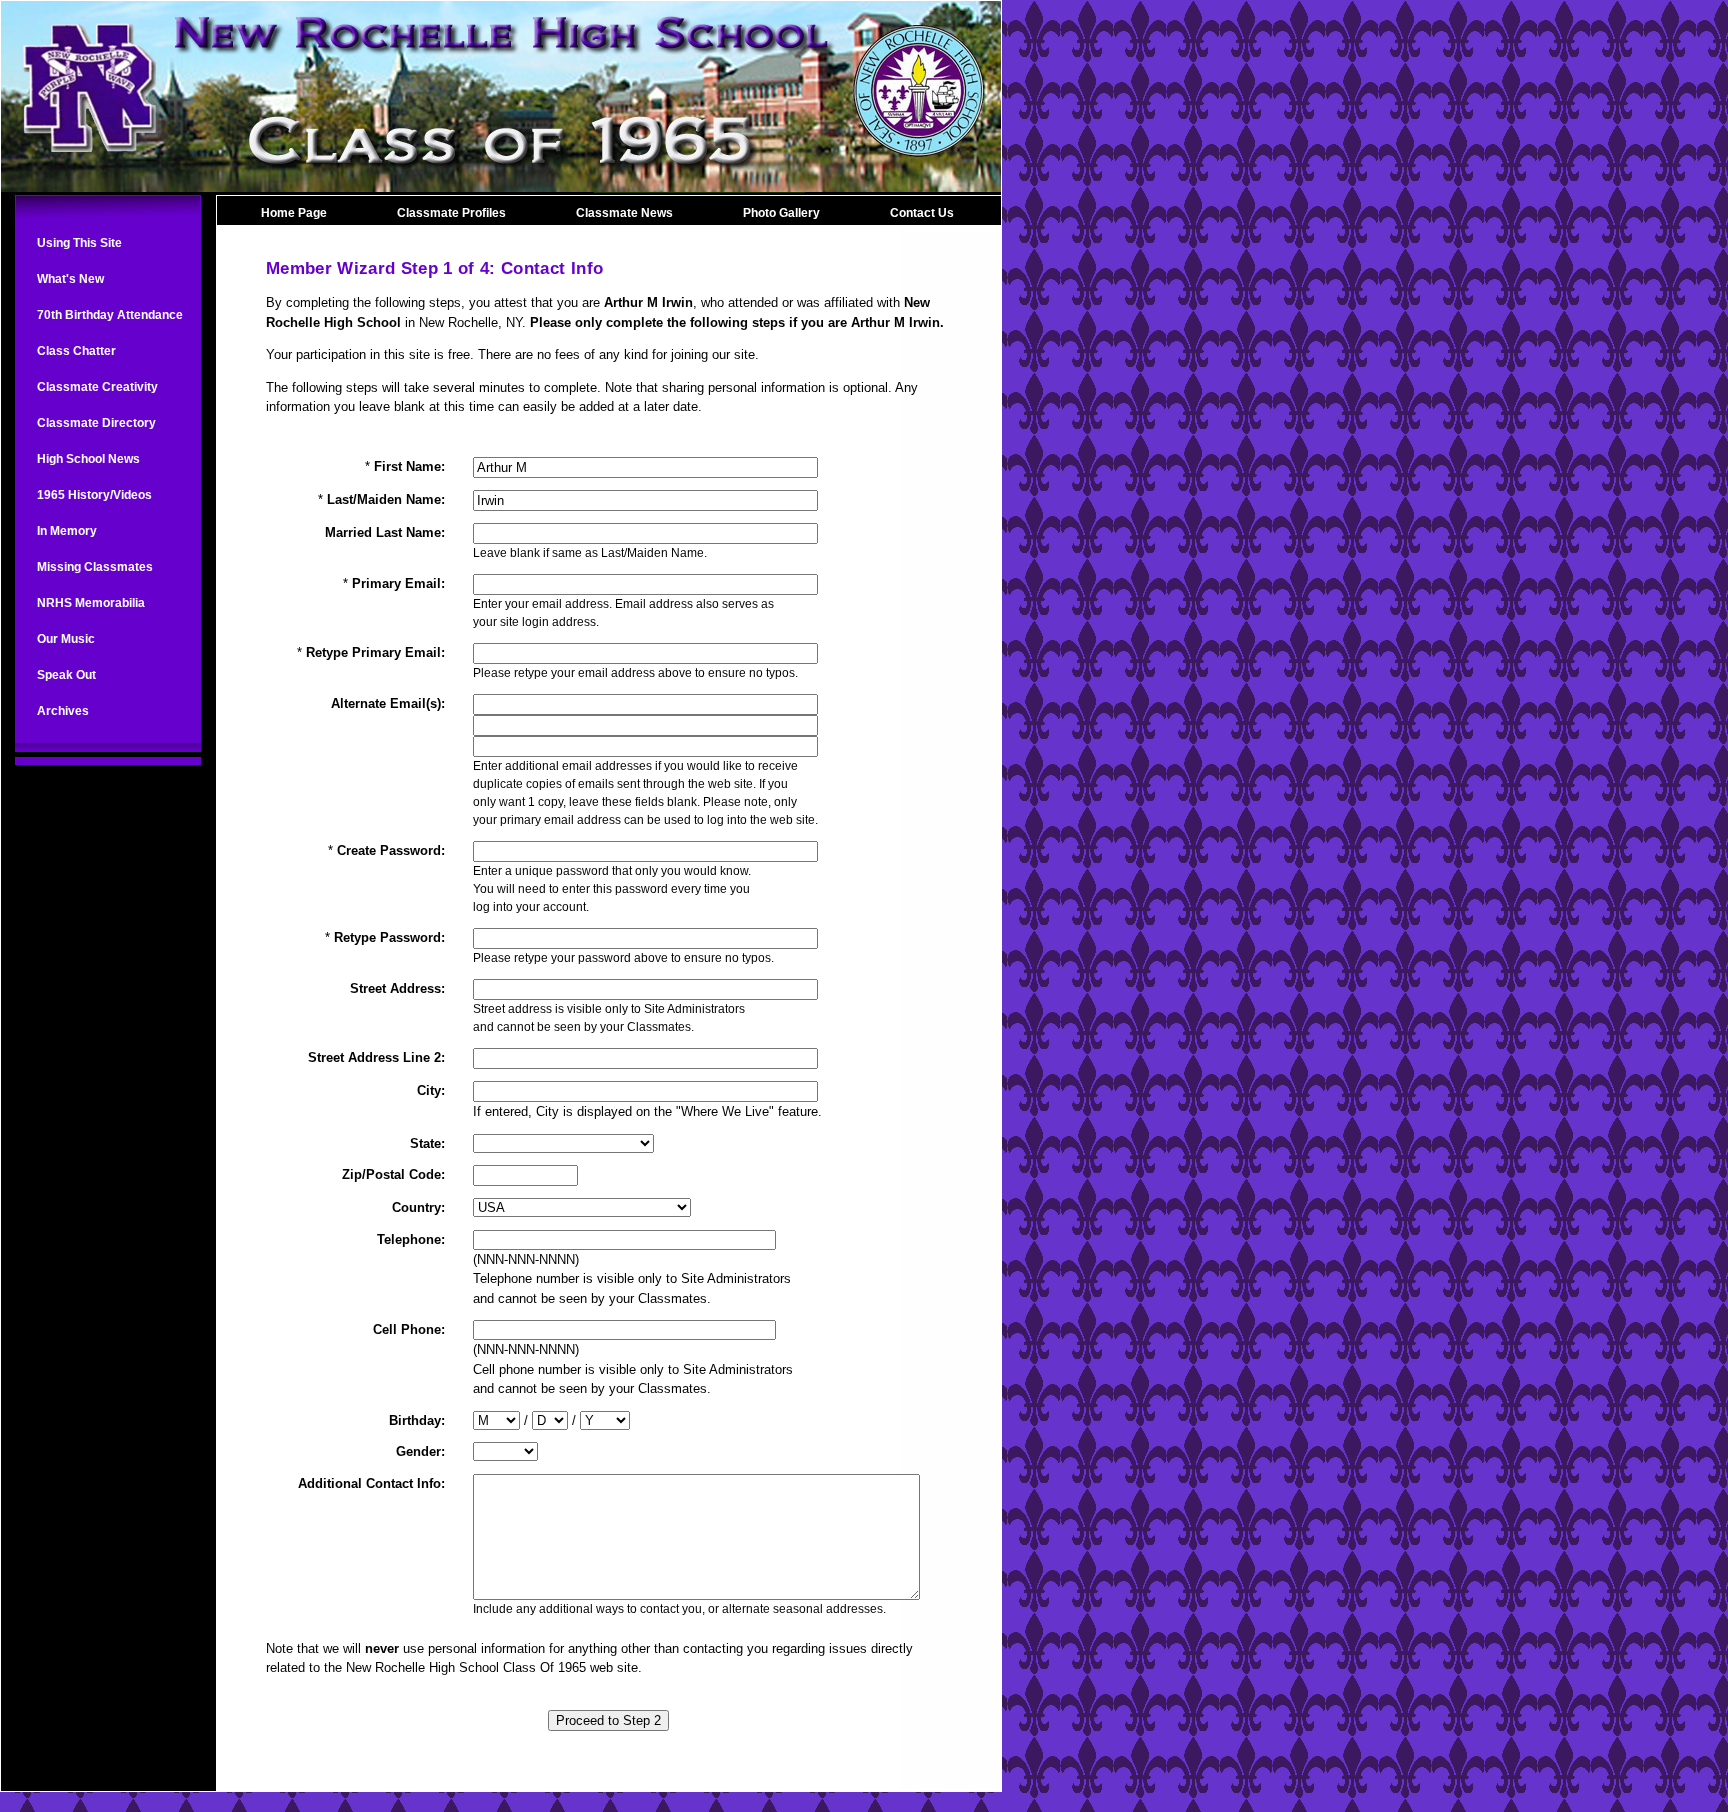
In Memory (67, 531)
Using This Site (79, 243)
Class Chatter (76, 351)
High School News (88, 459)
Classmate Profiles (451, 213)
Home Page (294, 213)
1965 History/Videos (94, 495)
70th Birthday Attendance (110, 315)
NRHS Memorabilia (91, 603)
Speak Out (66, 675)
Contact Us (922, 213)
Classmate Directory (96, 423)
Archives (63, 711)
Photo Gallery (781, 213)
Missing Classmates (95, 567)
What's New (70, 279)
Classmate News (624, 213)
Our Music (66, 639)
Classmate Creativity (97, 387)
